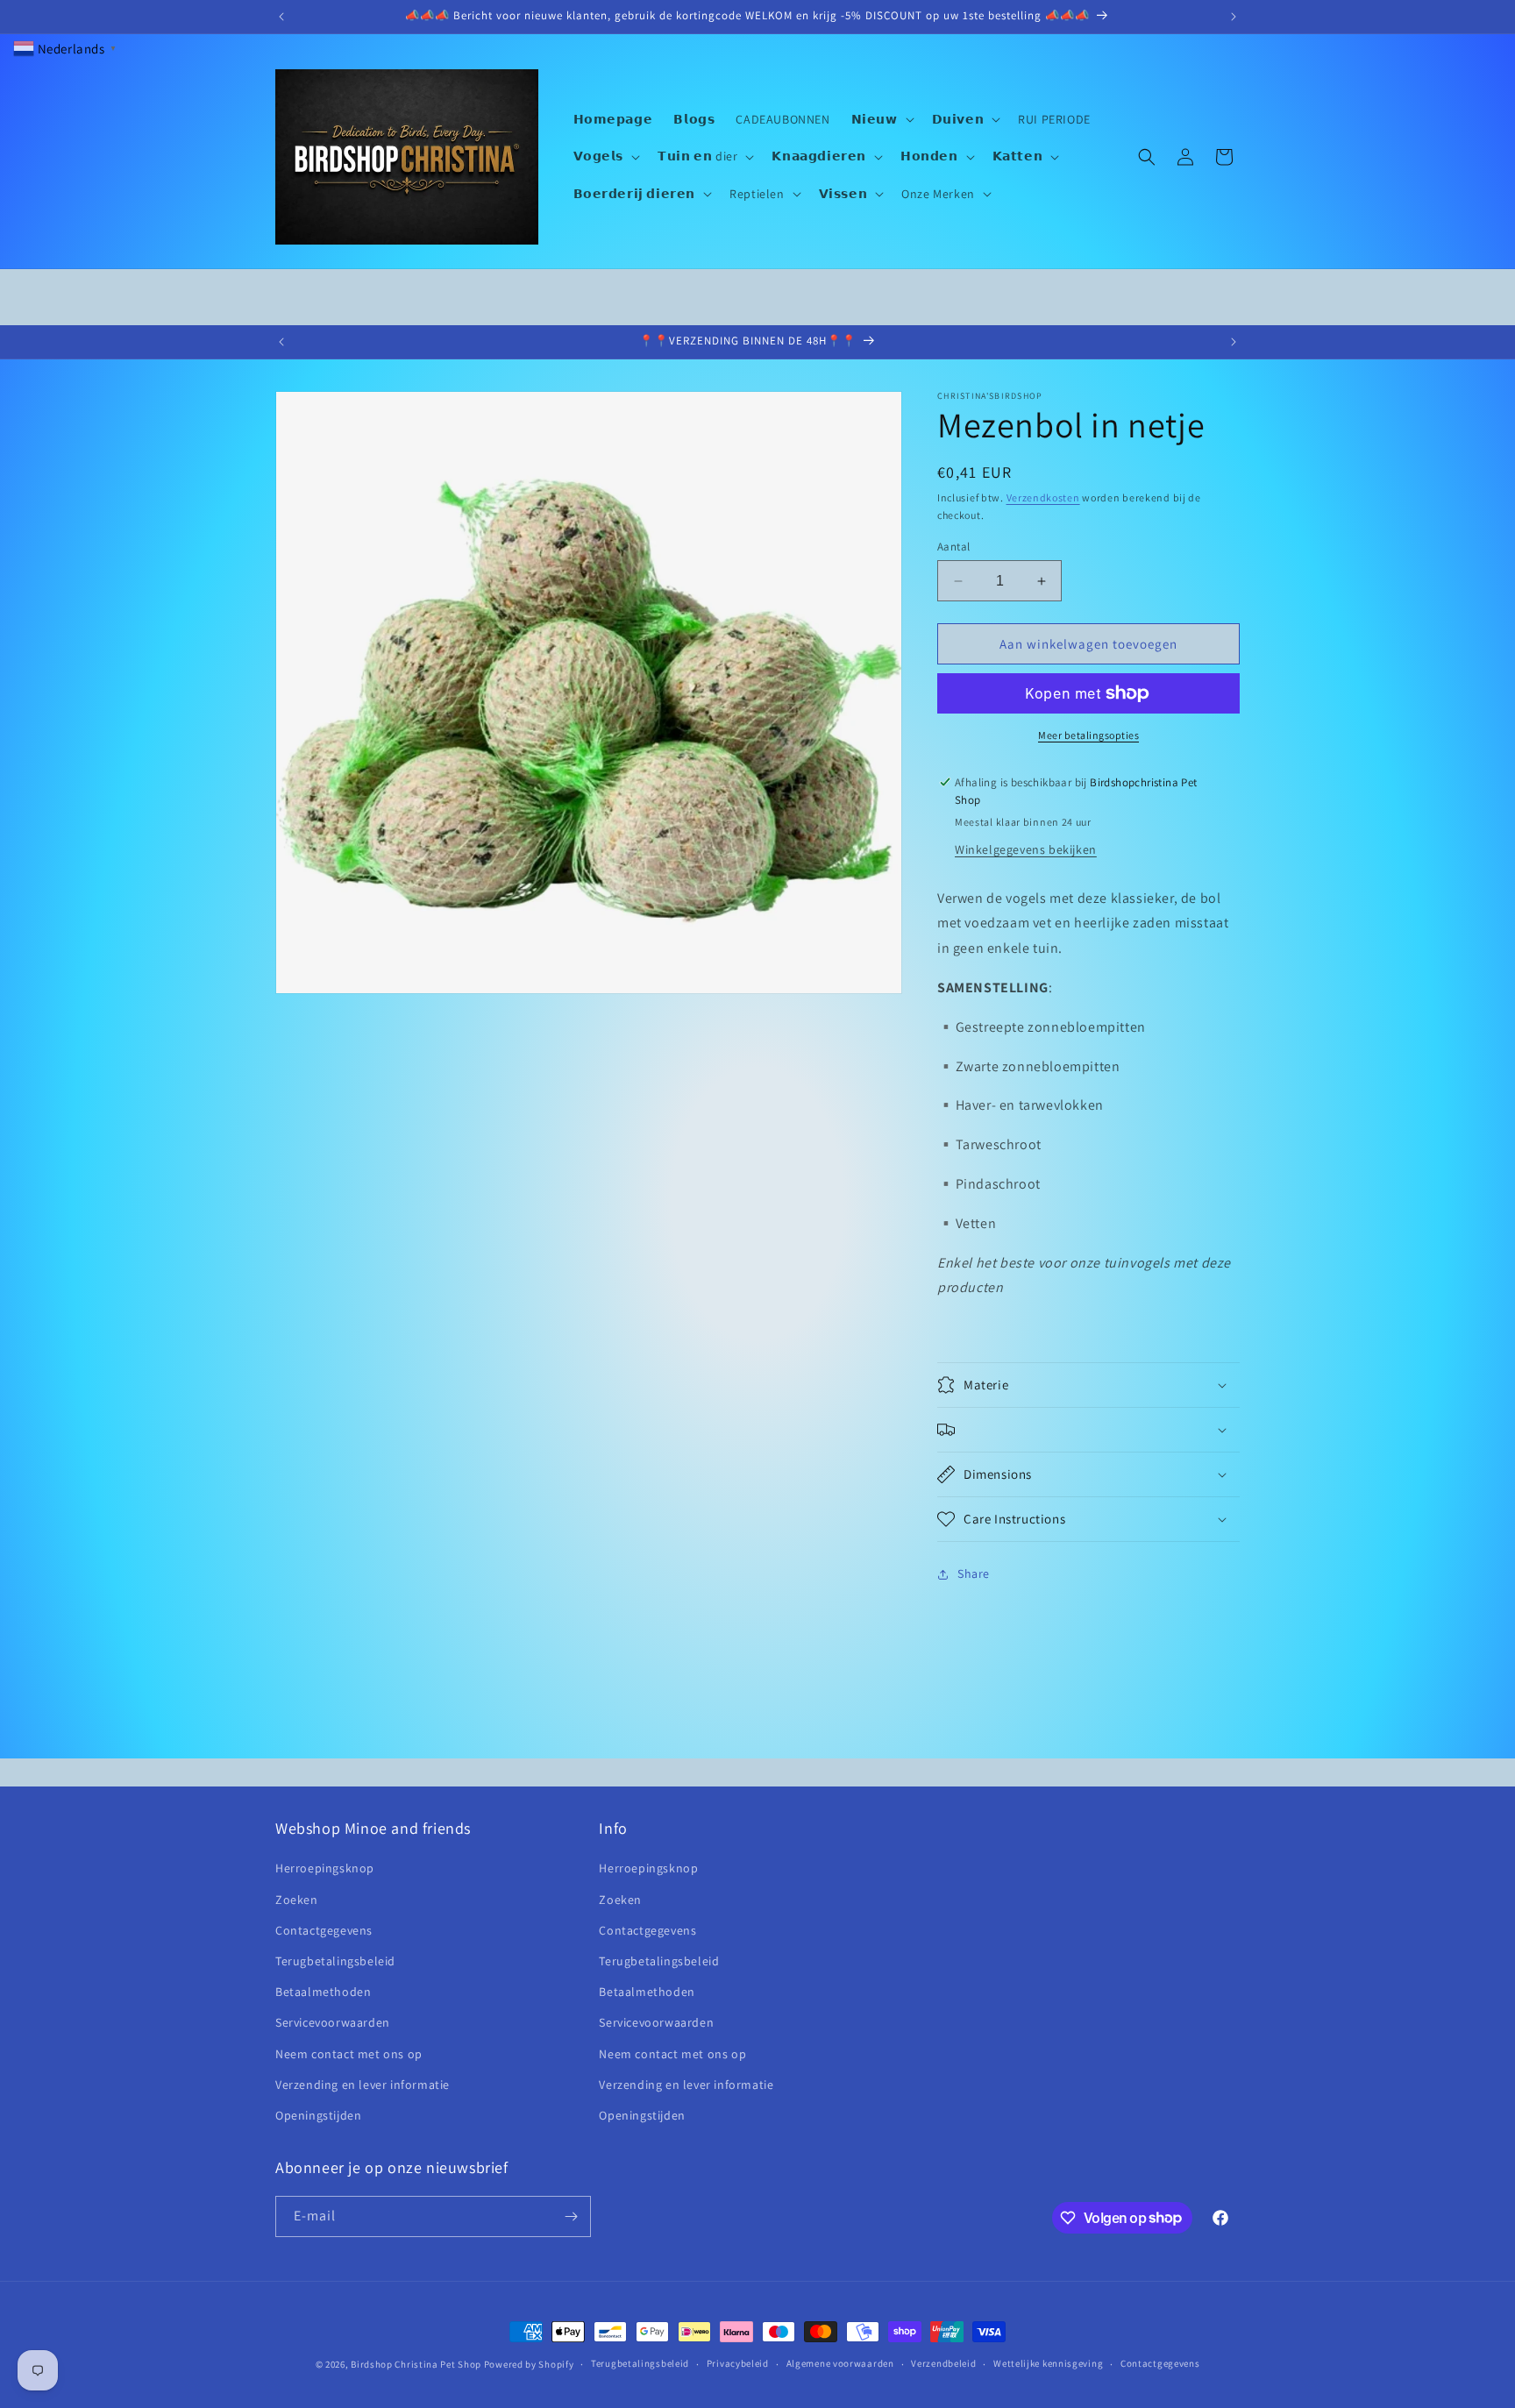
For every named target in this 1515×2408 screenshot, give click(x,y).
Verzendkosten (1043, 497)
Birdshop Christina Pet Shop (416, 2364)
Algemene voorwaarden (840, 2363)
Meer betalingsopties (1088, 735)
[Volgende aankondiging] (1234, 17)
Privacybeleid (738, 2363)
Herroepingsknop (325, 1869)
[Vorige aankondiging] (281, 17)
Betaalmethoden (323, 1992)
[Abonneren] (571, 2216)
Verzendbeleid (943, 2363)
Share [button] (974, 1574)
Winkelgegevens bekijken (1026, 849)
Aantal (953, 547)
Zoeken (297, 1900)
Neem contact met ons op (349, 2054)
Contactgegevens (324, 1930)
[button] (881, 119)
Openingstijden (318, 2115)
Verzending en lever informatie (363, 2085)
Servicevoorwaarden (333, 2022)
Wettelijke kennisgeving (1048, 2363)
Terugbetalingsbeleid (335, 1961)
